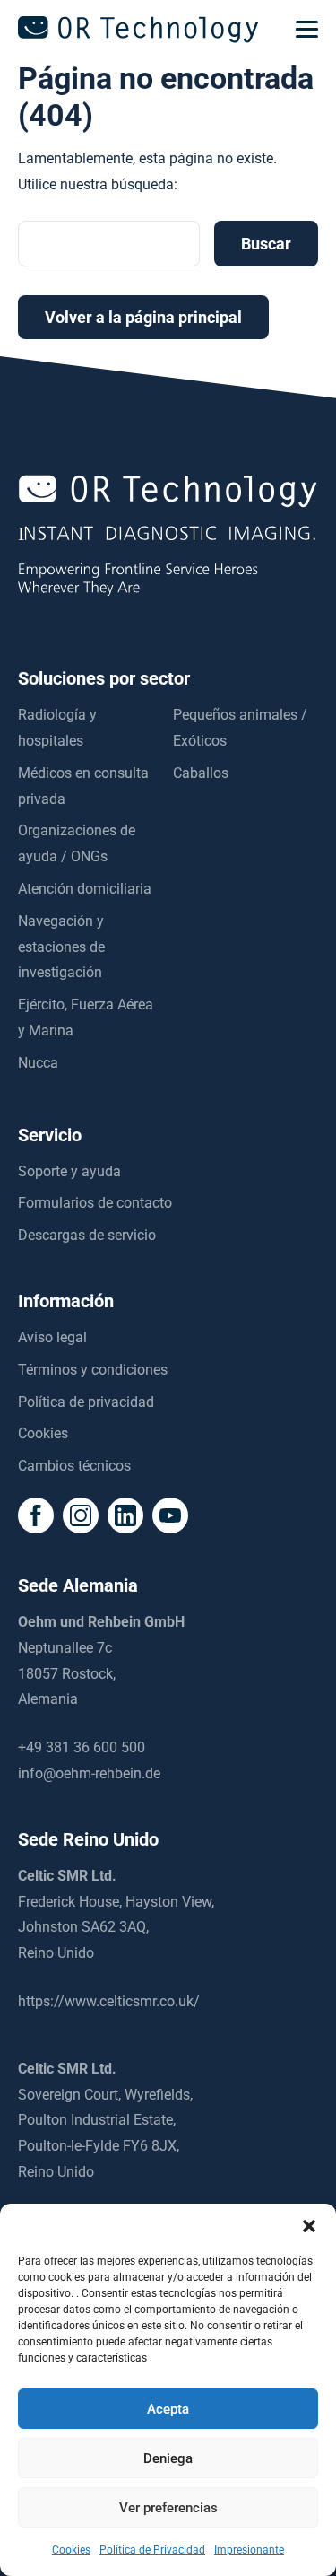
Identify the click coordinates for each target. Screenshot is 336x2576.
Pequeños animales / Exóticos (240, 728)
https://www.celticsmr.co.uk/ (109, 2001)
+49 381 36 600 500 (82, 1747)
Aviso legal (52, 1337)
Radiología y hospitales (57, 728)
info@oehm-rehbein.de (89, 1773)
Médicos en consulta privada (83, 786)
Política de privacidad (86, 1402)
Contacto (168, 2557)
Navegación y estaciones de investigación (61, 947)
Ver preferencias (168, 2508)
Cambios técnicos (74, 1466)
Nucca (38, 1063)
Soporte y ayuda (69, 1171)
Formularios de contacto (95, 1203)
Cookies (43, 1433)
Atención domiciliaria (85, 889)
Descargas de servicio (87, 1235)
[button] (309, 2226)
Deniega (168, 2458)
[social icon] (36, 1515)
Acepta (168, 2409)
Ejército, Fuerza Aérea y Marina (86, 1017)
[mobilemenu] (307, 30)
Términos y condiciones (93, 1370)
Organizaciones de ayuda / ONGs (77, 843)
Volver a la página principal (143, 317)
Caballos (201, 773)
